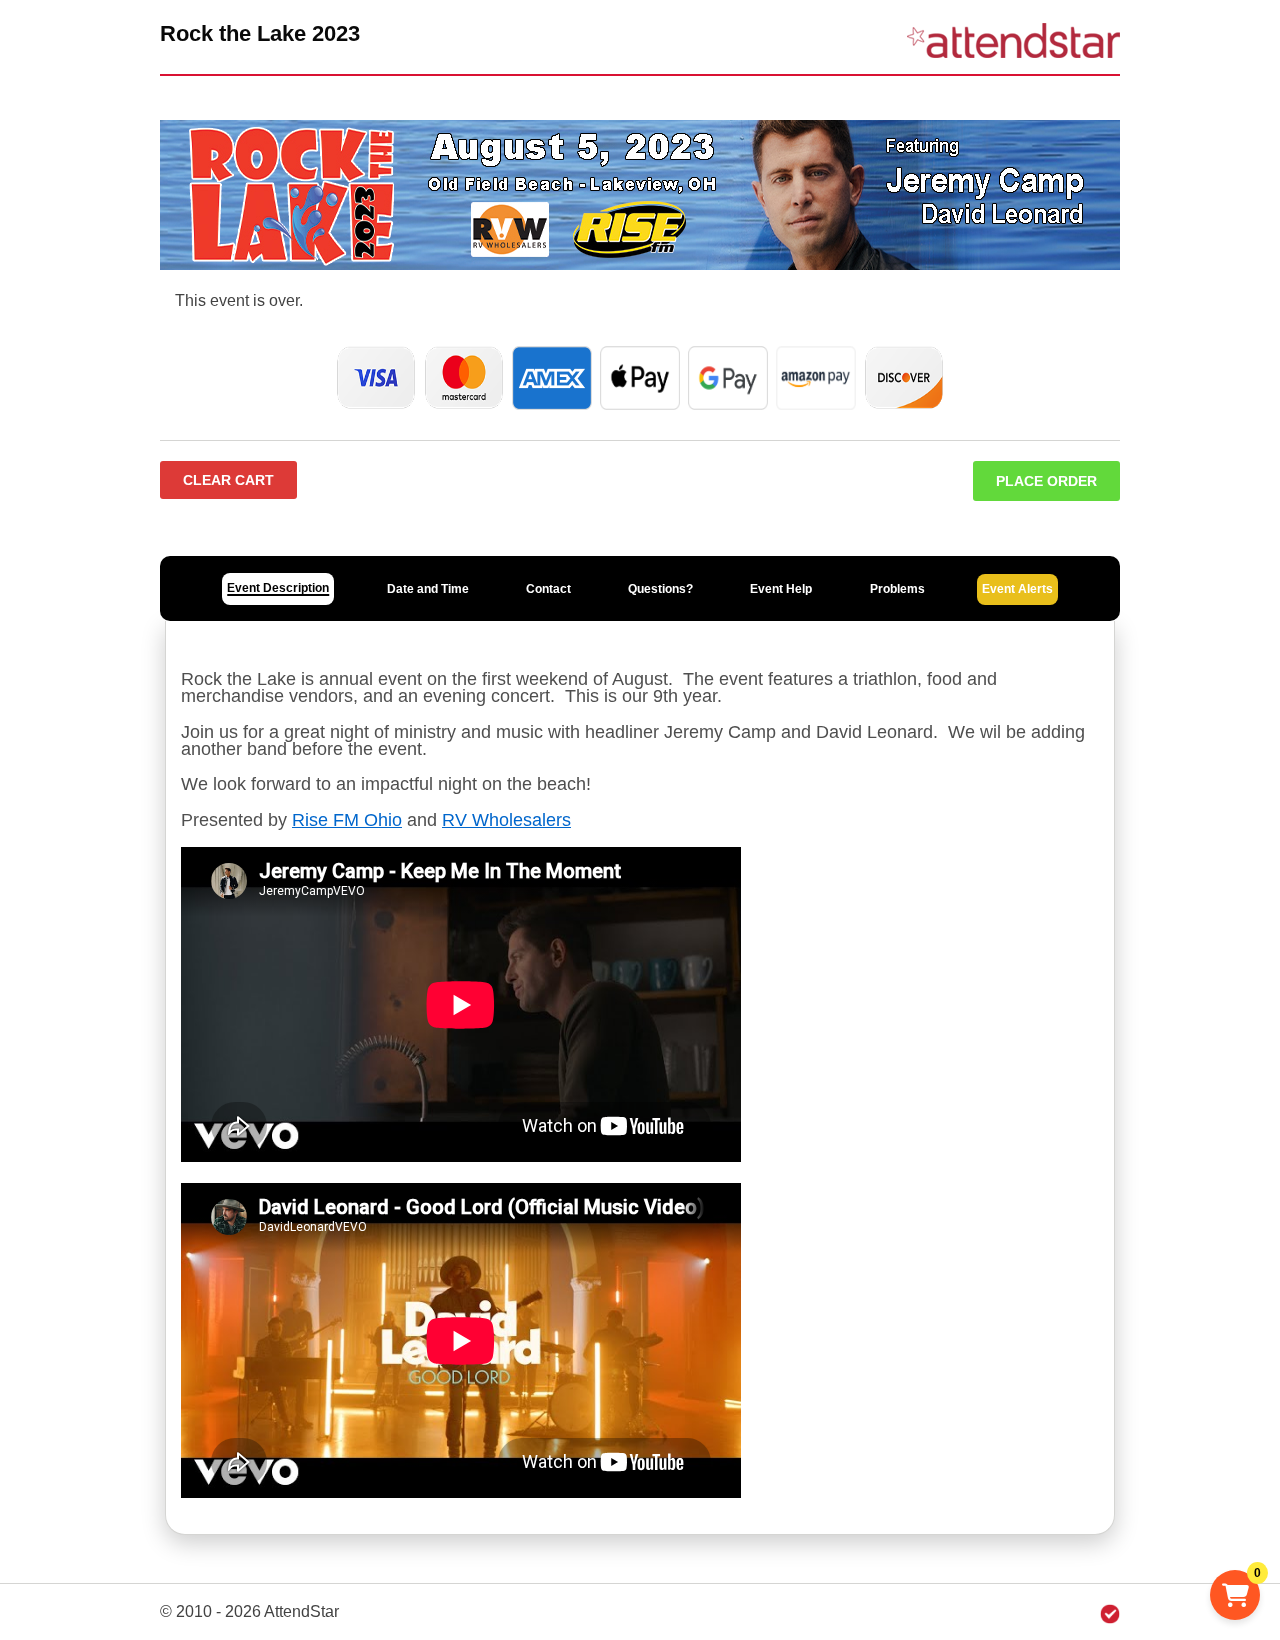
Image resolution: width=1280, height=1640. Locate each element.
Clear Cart (228, 480)
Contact (548, 589)
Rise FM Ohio (347, 820)
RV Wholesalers (506, 820)
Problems (897, 589)
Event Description (278, 588)
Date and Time (428, 589)
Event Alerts (1017, 589)
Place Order (1046, 481)
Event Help (781, 589)
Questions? (660, 589)
